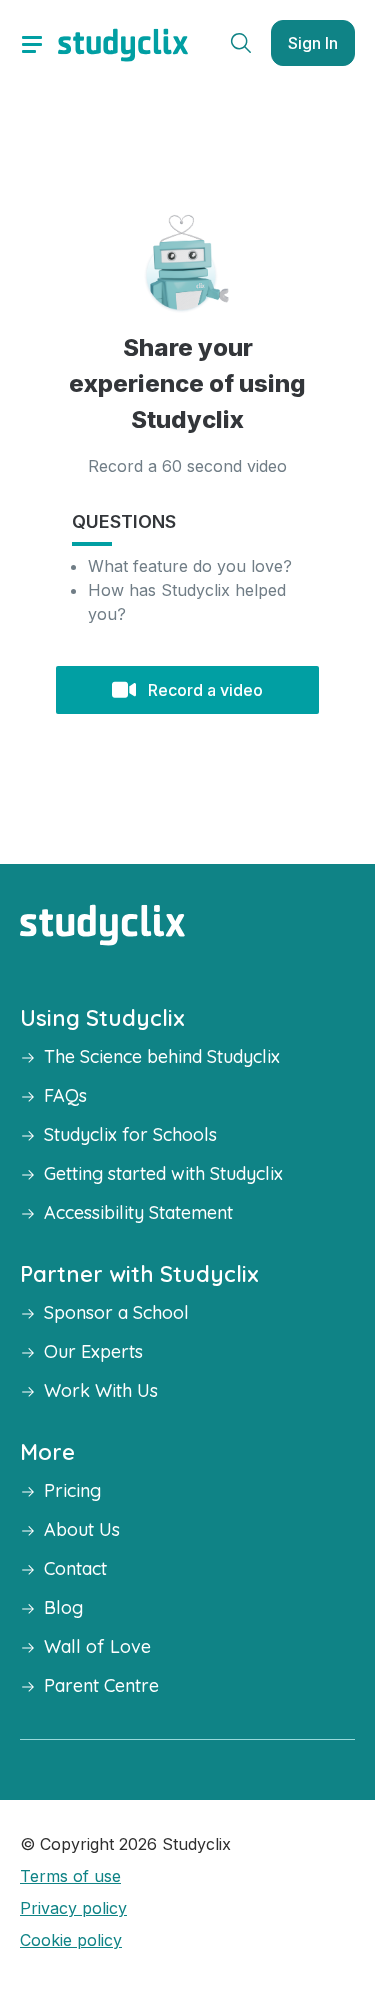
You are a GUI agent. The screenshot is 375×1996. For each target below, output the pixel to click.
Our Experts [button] (93, 1351)
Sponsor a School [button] (116, 1312)
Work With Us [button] (101, 1390)
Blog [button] (63, 1607)
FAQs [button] (65, 1095)
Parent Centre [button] (101, 1685)
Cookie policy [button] (71, 1940)
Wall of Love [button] (97, 1646)
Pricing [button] (72, 1490)
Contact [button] (75, 1568)
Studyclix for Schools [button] (130, 1134)
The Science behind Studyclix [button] (162, 1056)
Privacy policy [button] (73, 1908)
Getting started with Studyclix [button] (163, 1173)
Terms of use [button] (70, 1876)
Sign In (313, 43)
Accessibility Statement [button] (138, 1212)
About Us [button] (82, 1529)
